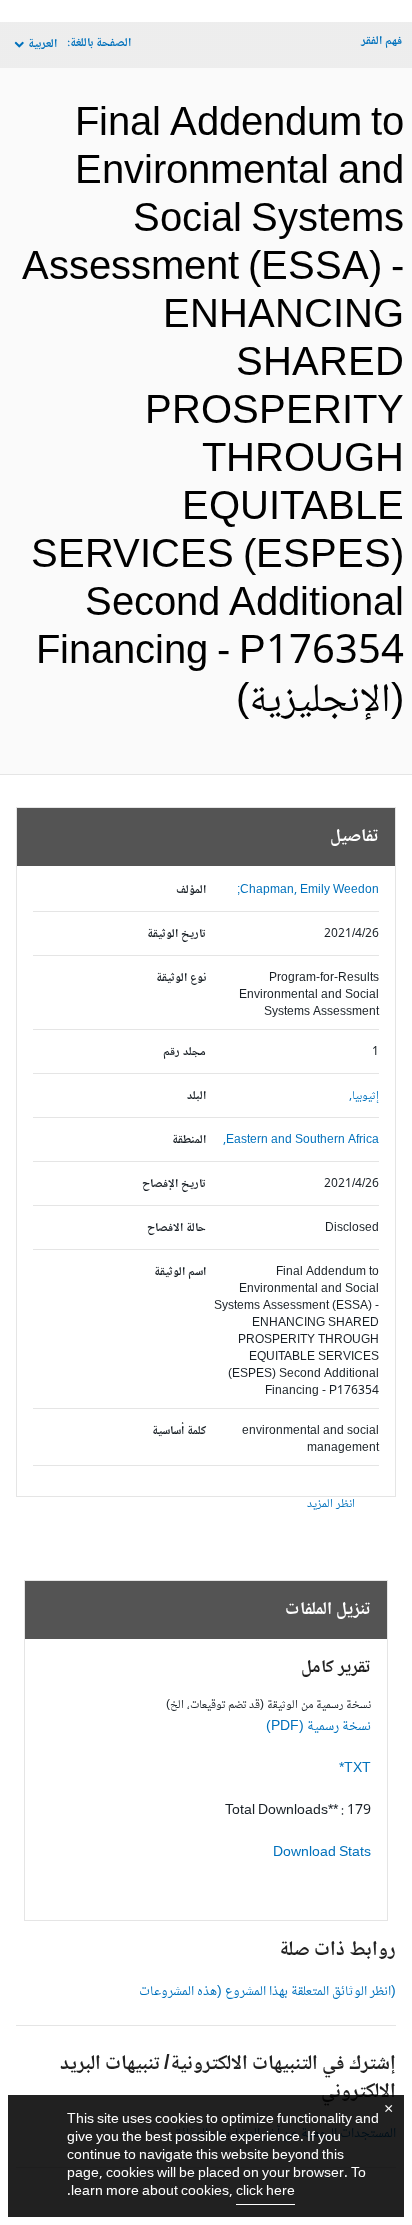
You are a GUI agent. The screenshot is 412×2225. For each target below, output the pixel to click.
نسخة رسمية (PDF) (318, 1727)
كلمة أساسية (179, 1431)
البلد (196, 1096)
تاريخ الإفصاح (174, 1184)
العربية (42, 44)
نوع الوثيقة (181, 978)
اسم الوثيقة (180, 1272)
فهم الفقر (381, 41)
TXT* (355, 1769)
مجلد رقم (184, 1052)
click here (265, 2192)
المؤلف (191, 890)
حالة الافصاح (176, 1228)
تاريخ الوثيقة (176, 934)
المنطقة (189, 1140)
